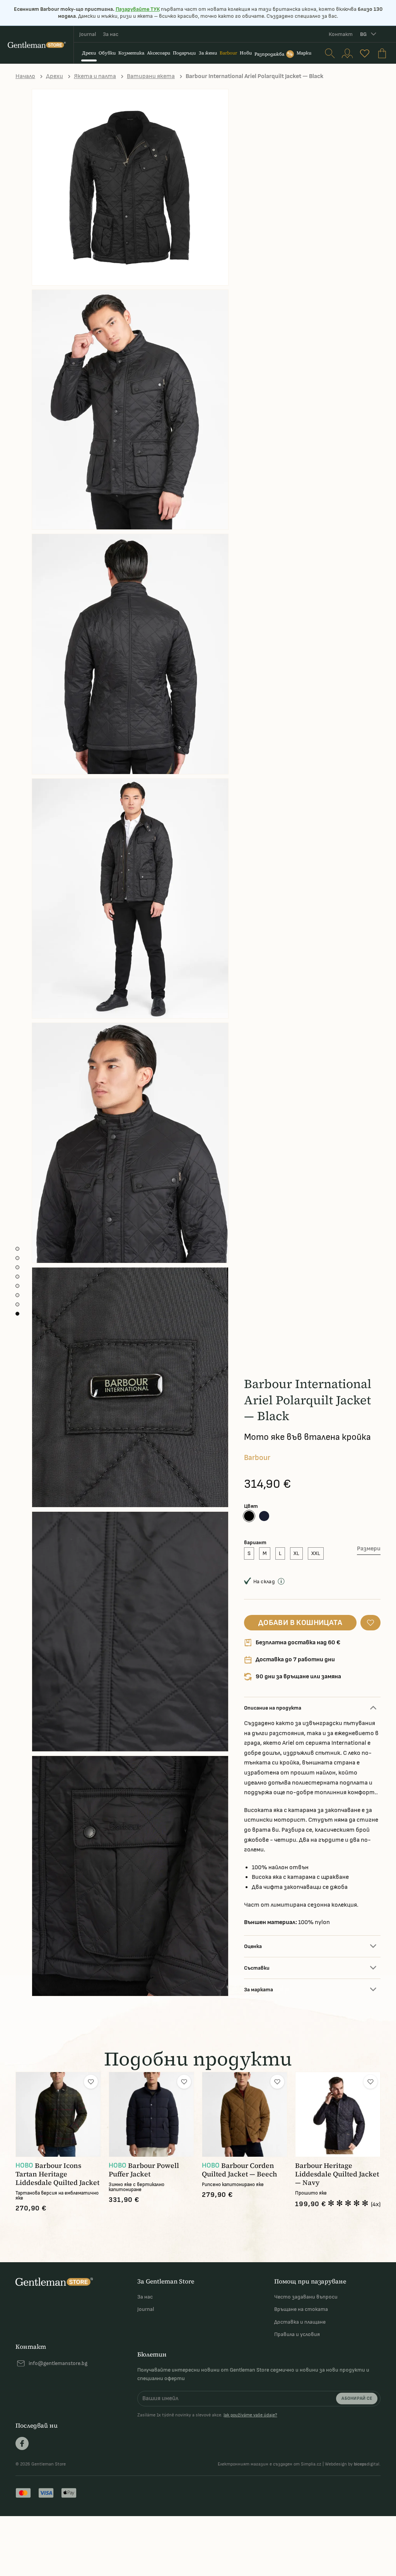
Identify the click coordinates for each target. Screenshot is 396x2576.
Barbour (257, 1458)
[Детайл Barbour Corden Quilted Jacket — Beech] (245, 2114)
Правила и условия (297, 2334)
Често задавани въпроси (306, 2297)
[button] (370, 1623)
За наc (111, 34)
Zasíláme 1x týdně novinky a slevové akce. (207, 2415)
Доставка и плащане (300, 2322)
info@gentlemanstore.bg (58, 2363)
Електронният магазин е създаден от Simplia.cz (270, 2464)
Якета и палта (95, 76)
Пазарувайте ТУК (138, 9)
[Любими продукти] (365, 53)
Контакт (341, 34)
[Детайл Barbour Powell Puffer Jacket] (151, 2114)
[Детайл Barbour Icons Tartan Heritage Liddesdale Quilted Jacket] (58, 2114)
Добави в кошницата (300, 1623)
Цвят (251, 1506)
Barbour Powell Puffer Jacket (144, 2170)
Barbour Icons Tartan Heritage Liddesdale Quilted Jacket (57, 2174)
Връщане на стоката (301, 2309)
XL (296, 1553)
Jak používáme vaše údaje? (250, 2415)
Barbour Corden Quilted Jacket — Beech (239, 2170)
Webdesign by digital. (353, 2464)
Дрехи (55, 76)
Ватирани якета (151, 76)
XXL (316, 1553)
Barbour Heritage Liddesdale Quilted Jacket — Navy (337, 2174)
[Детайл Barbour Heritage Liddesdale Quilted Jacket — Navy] (338, 2114)
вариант (255, 1542)
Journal (88, 34)
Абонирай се (357, 2398)
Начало (25, 76)
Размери (369, 1549)
